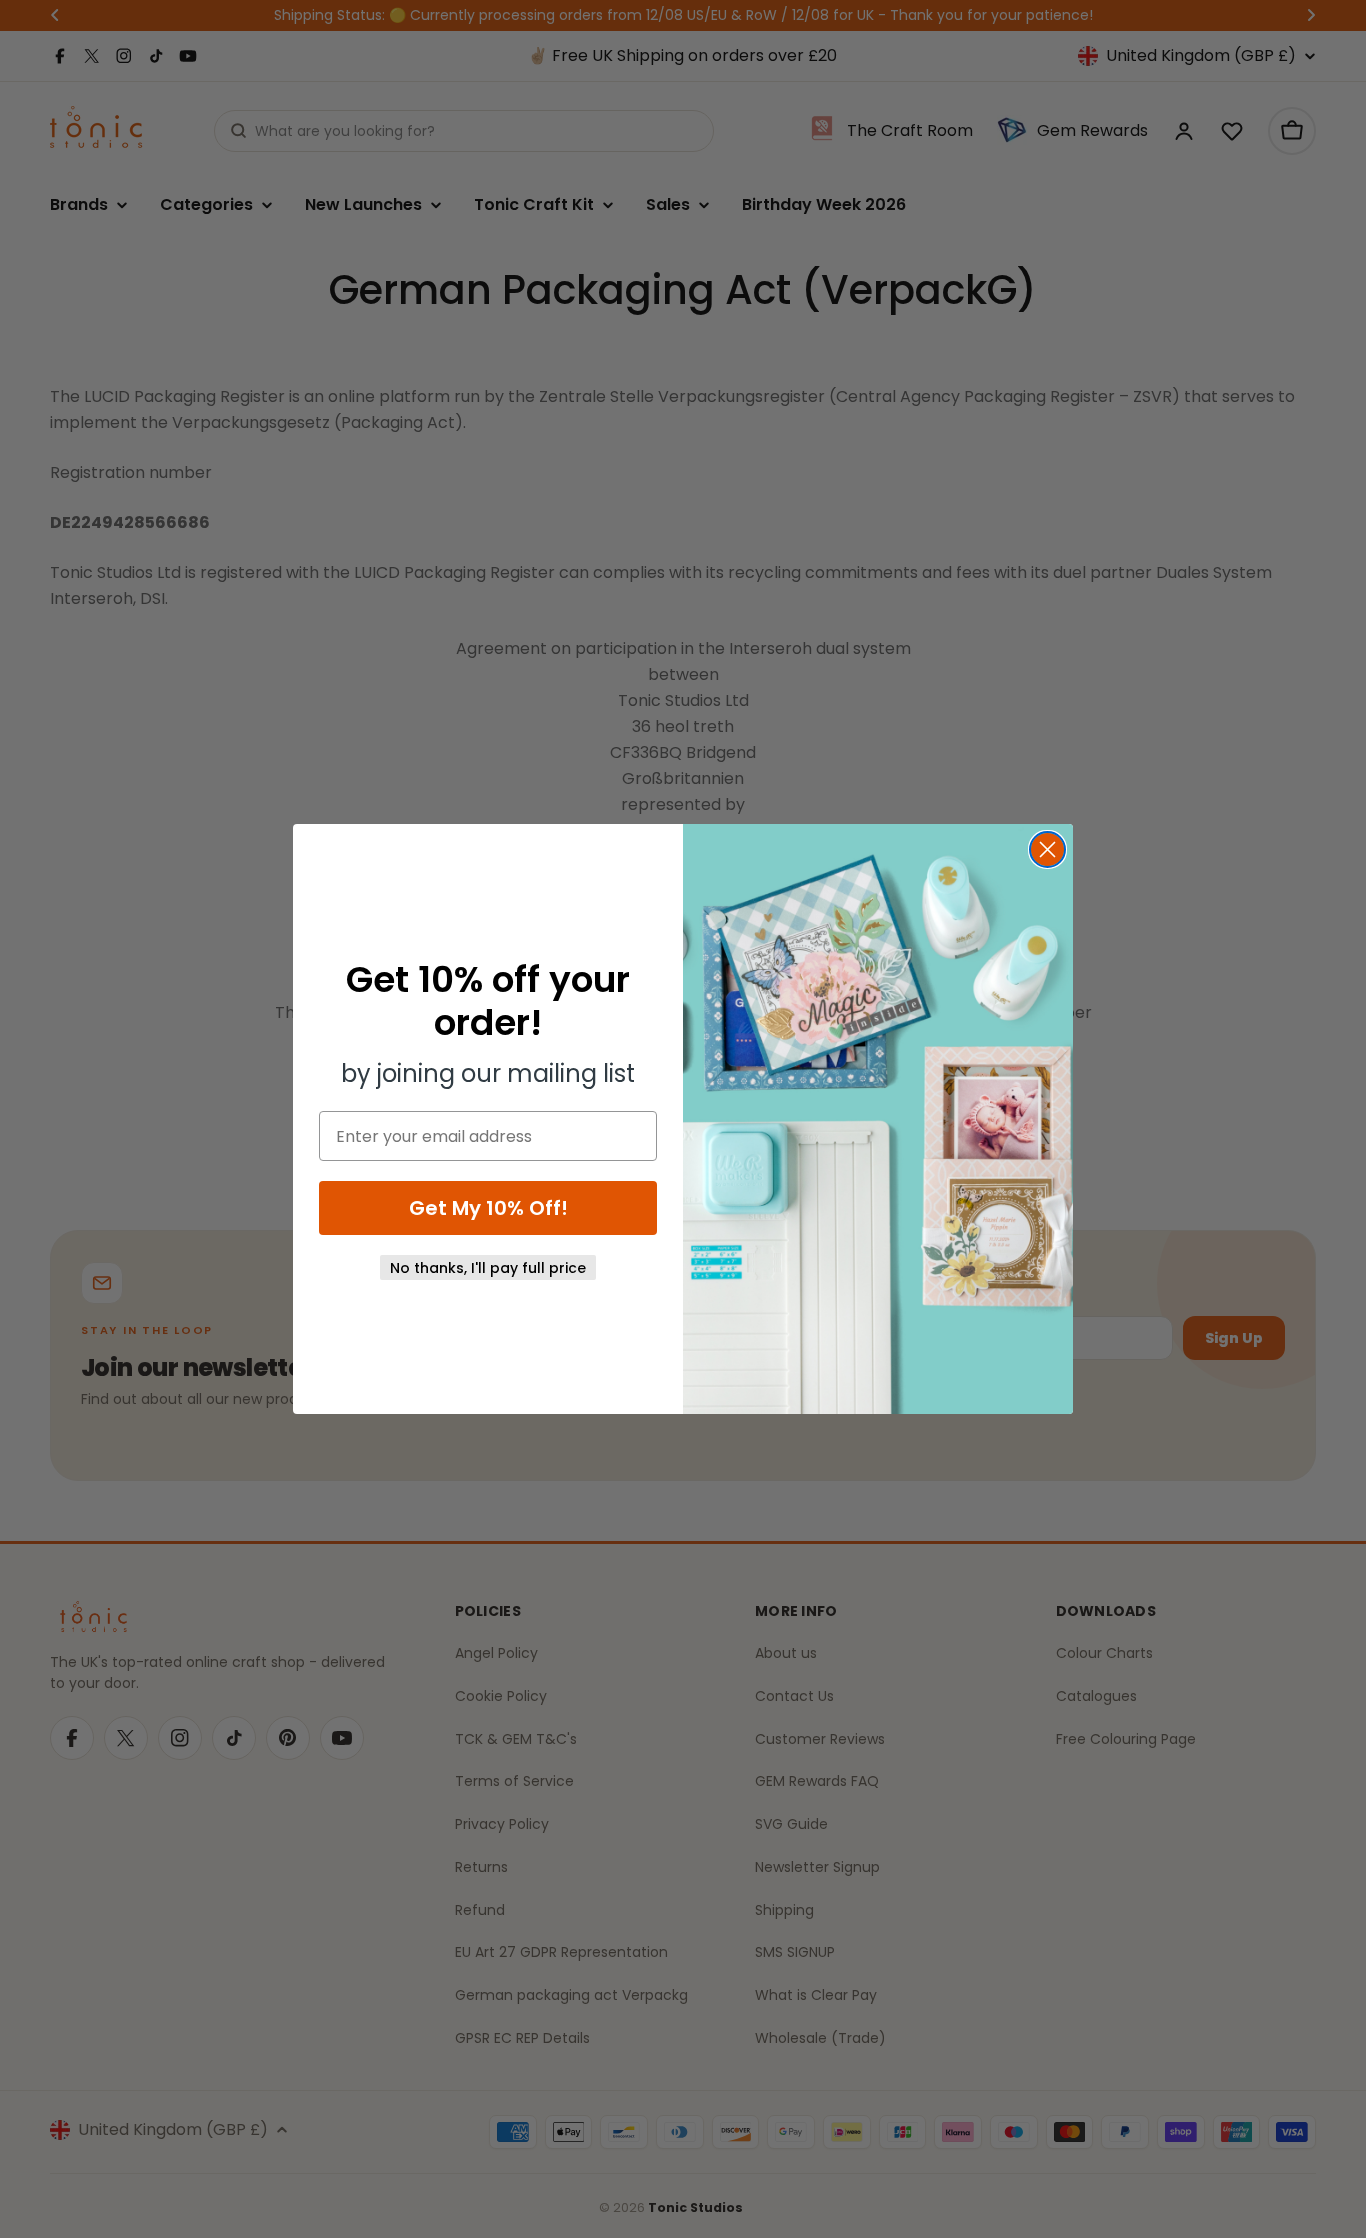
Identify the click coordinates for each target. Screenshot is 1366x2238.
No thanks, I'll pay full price (488, 1268)
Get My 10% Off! (488, 1208)
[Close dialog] (1047, 849)
